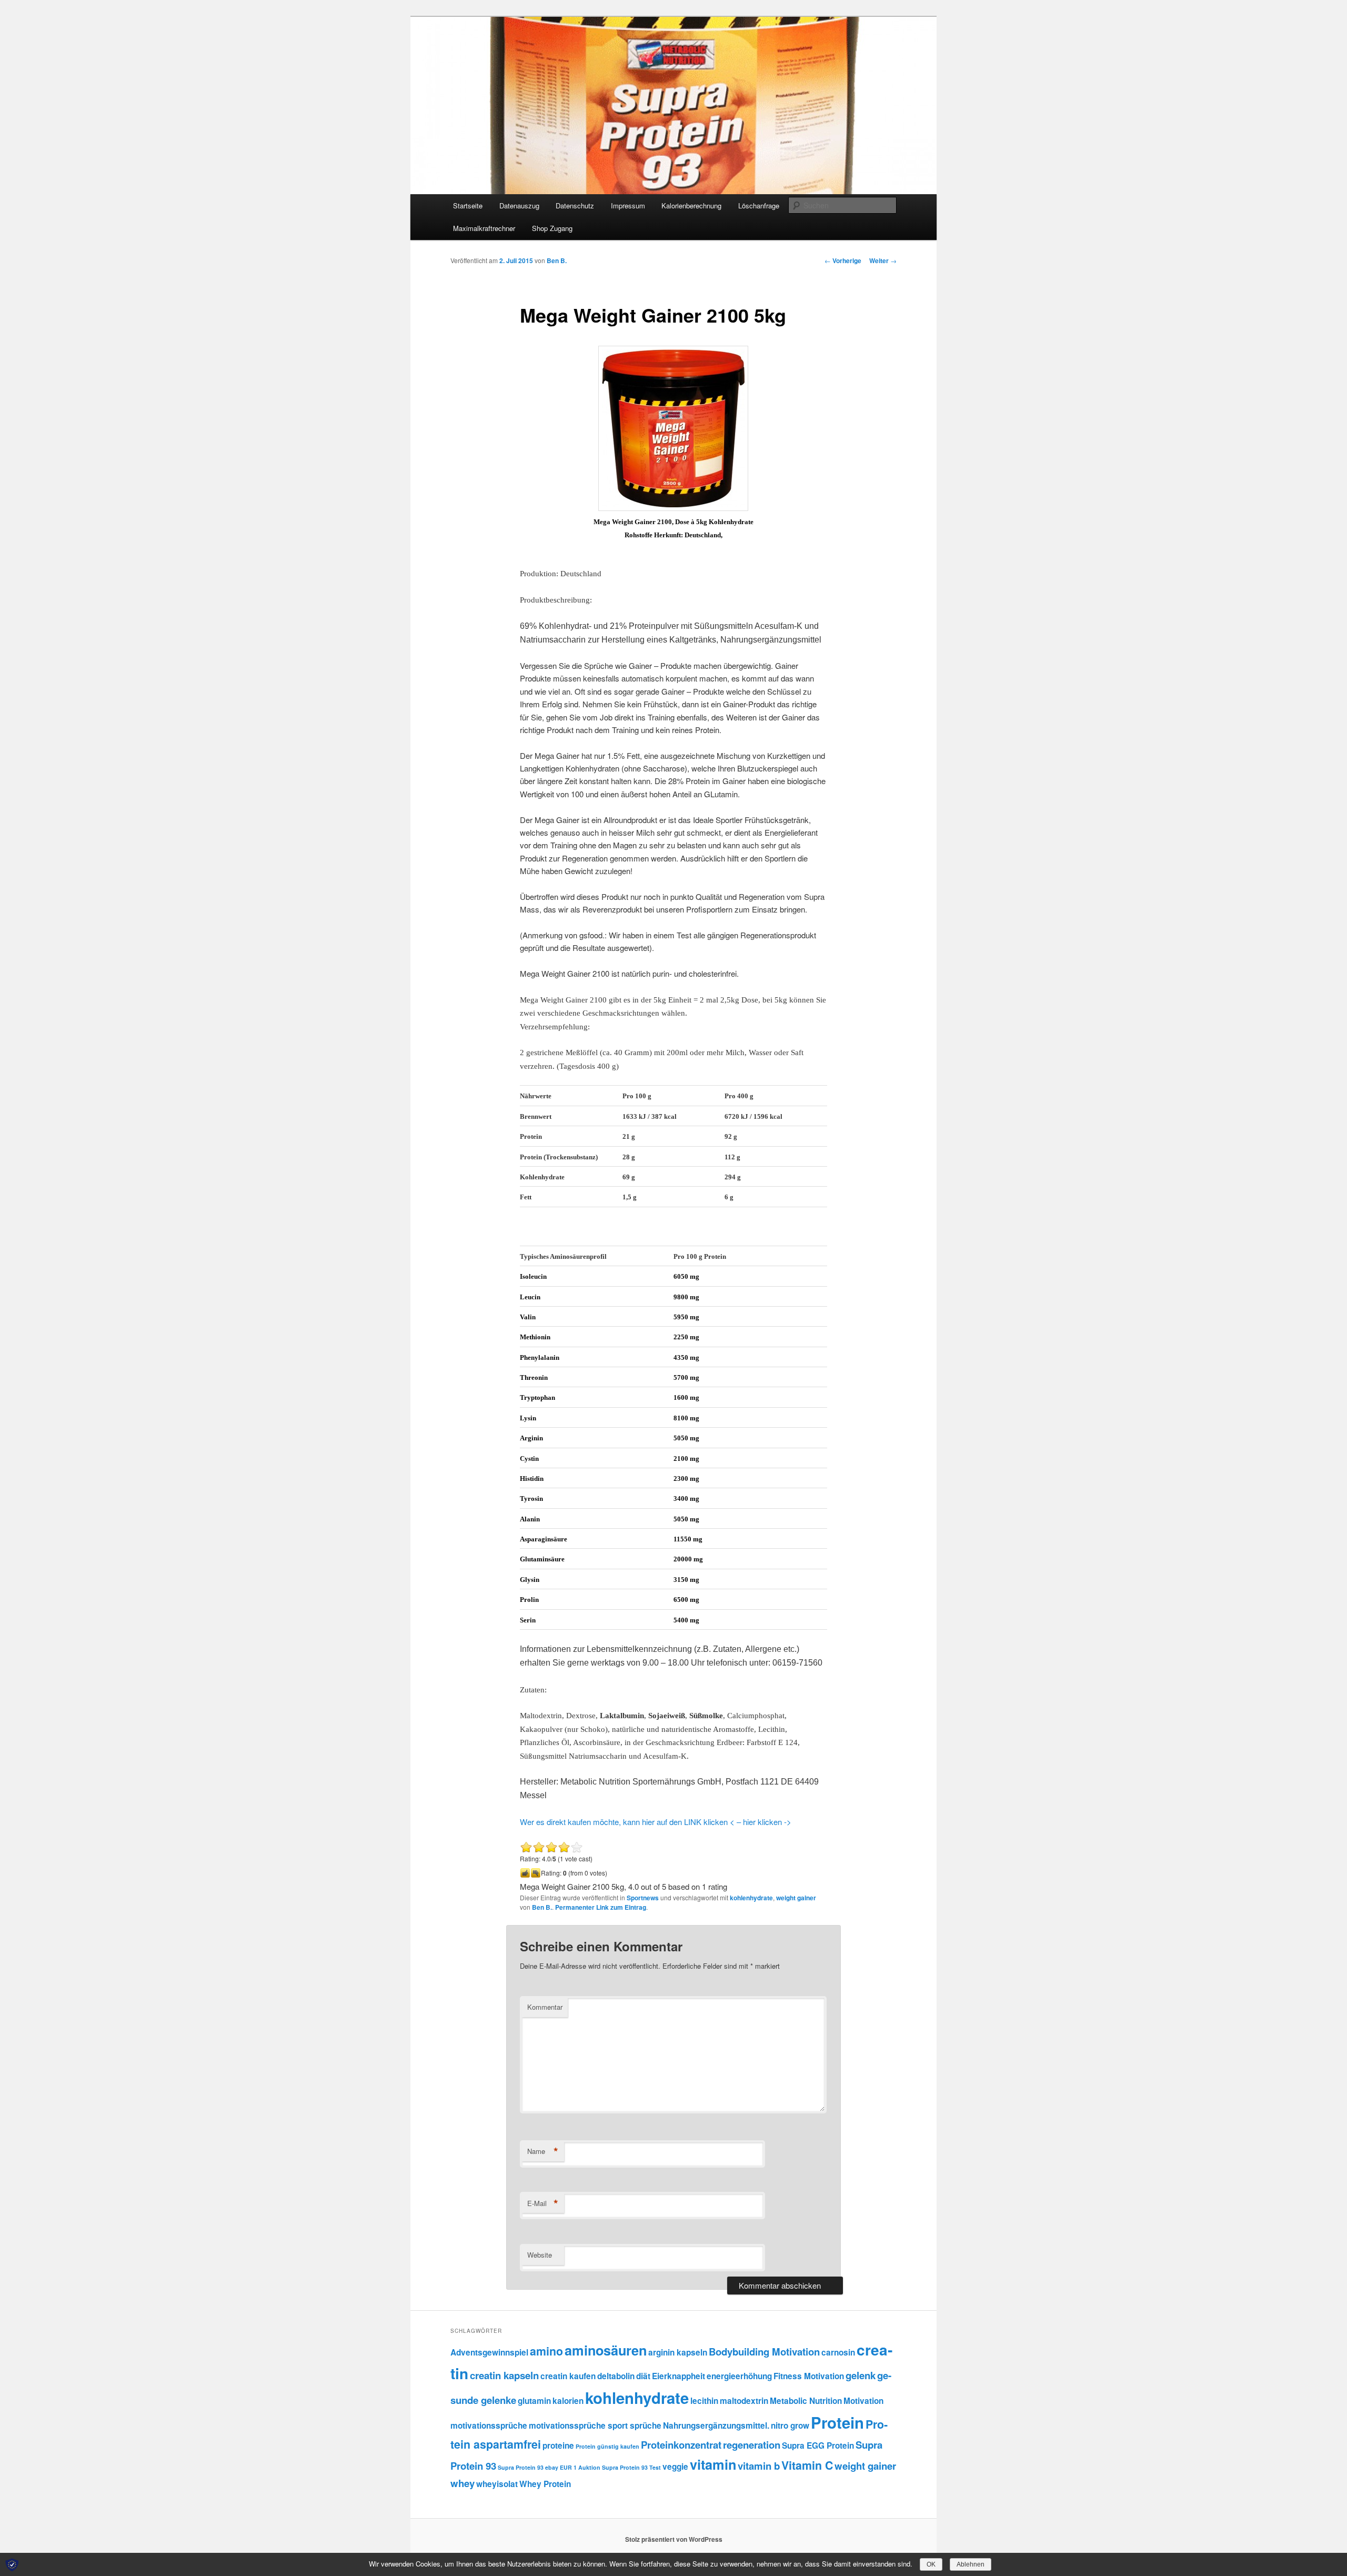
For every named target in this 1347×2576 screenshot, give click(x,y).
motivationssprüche (489, 2425)
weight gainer (796, 1898)
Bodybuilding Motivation (764, 2352)
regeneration (752, 2445)
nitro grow (790, 2425)
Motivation (863, 2401)
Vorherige (843, 260)
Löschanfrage (759, 206)
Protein (837, 2422)
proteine (558, 2445)
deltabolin (616, 2376)
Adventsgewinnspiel (489, 2352)
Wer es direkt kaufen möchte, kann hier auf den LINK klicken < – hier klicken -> (656, 1822)
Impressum (628, 206)
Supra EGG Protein (818, 2445)
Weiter (883, 260)
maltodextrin (744, 2401)
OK (931, 2564)
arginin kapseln (678, 2352)
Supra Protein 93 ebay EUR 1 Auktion (549, 2467)
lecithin (704, 2401)
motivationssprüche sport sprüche (595, 2425)
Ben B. (557, 260)
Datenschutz (575, 206)
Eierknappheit (678, 2376)
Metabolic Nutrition (806, 2401)
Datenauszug (519, 206)
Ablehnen (971, 2564)
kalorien (568, 2401)
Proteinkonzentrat (681, 2445)
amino (546, 2351)
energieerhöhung (739, 2376)
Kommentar (545, 2007)
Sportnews (643, 1898)
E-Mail (543, 2203)
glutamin (534, 2401)
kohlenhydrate (751, 1898)
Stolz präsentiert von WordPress (674, 2539)
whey (463, 2483)
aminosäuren (606, 2350)
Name (543, 2151)
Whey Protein (545, 2484)
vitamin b (759, 2466)
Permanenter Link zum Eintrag (601, 1907)
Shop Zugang (552, 228)
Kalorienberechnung (691, 206)
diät (643, 2376)
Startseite (468, 206)
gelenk (861, 2375)
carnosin (838, 2352)
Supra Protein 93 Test (631, 2467)
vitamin (713, 2464)
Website (540, 2255)
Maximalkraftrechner (484, 228)
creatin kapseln (504, 2375)
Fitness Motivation (809, 2376)
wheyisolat (497, 2484)
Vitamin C (807, 2465)
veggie (675, 2467)
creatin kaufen (568, 2376)
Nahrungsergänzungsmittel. (716, 2425)
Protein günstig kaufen (607, 2446)
